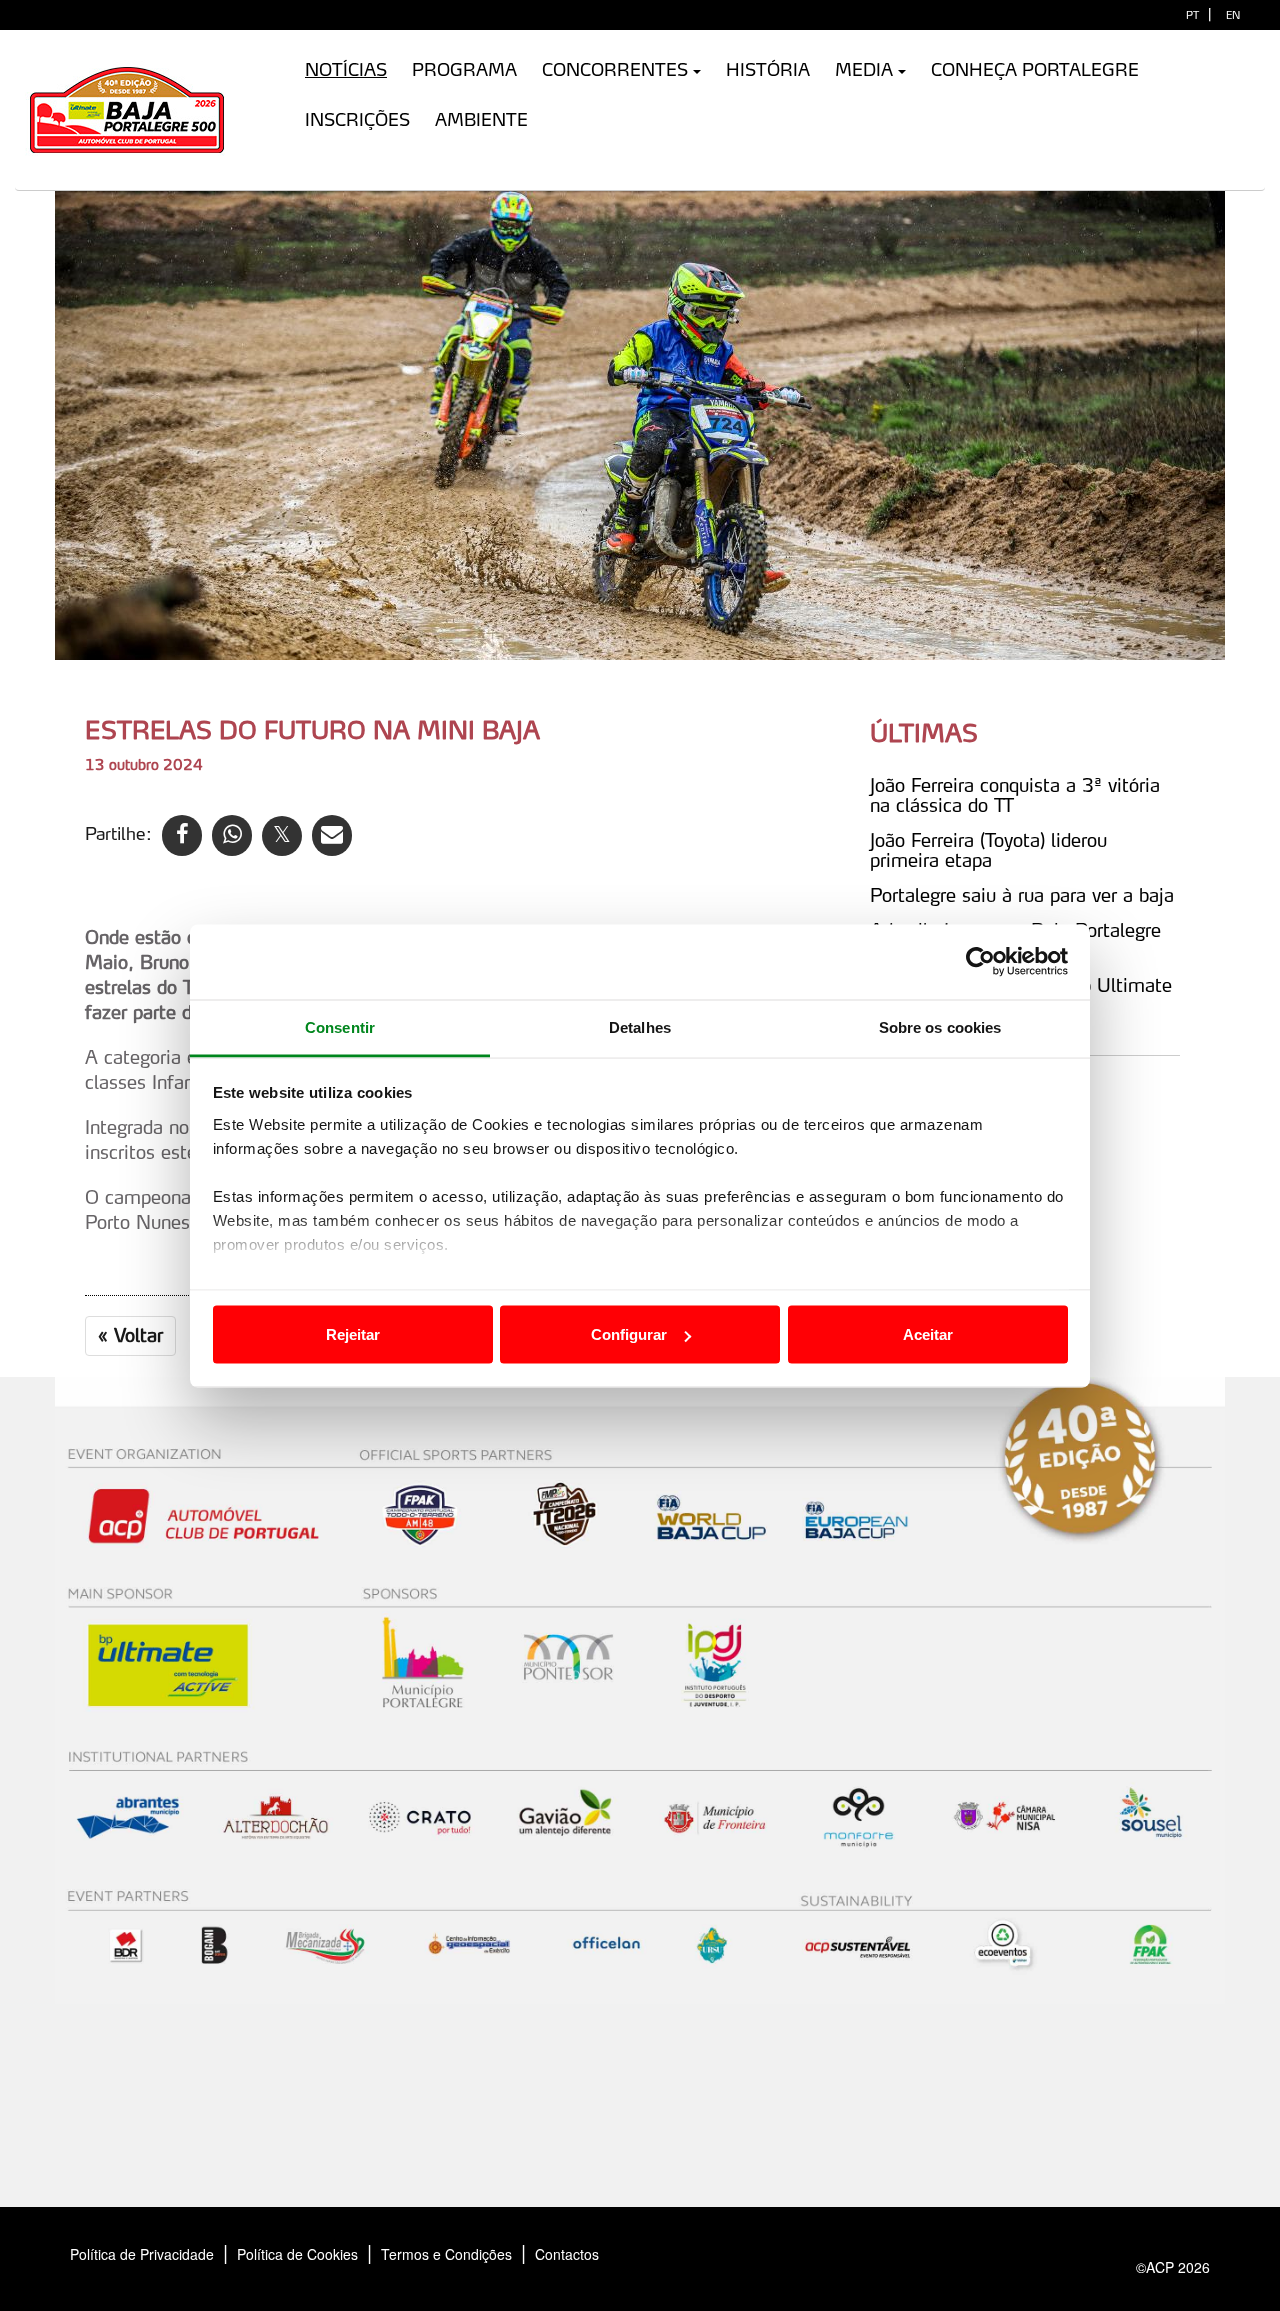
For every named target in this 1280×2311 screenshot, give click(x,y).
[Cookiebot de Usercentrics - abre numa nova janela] (980, 962)
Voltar (130, 1335)
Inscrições (357, 119)
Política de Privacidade (142, 2254)
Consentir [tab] (340, 1026)
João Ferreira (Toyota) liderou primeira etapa (988, 850)
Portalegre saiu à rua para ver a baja (1022, 895)
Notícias (346, 69)
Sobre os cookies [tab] (940, 1026)
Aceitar (928, 1334)
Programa (464, 69)
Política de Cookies (297, 2254)
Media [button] (864, 69)
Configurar (629, 1334)
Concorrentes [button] (615, 69)
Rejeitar (353, 1334)
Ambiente (481, 119)
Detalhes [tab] (640, 1026)
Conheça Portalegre (1035, 69)
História (768, 69)
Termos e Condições (446, 2254)
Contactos (588, 2254)
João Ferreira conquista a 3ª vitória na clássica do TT (1015, 795)
